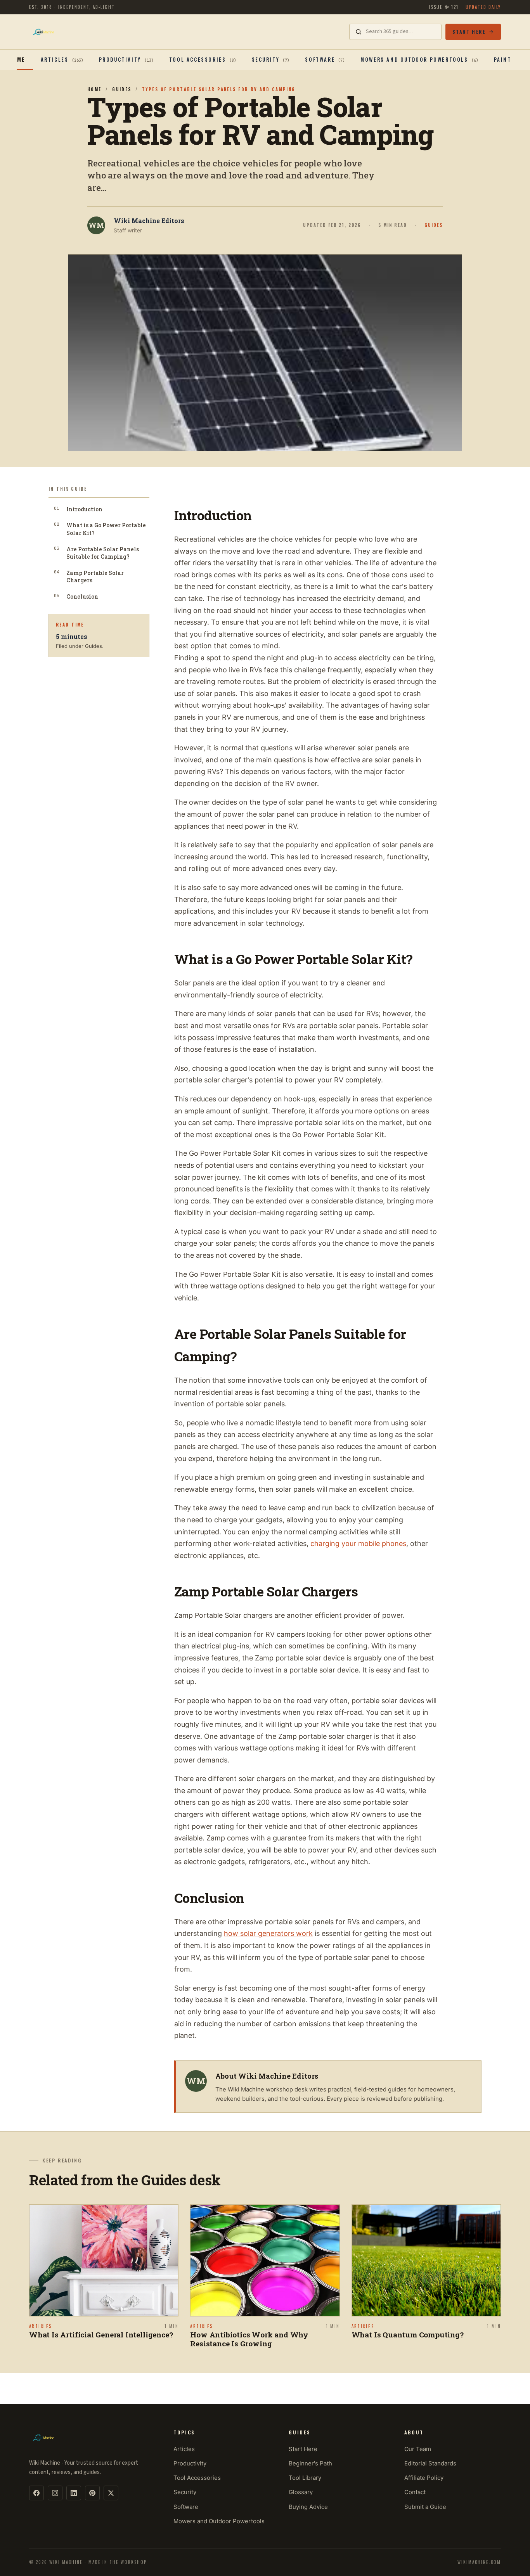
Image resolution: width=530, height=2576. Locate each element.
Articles (184, 2449)
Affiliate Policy (424, 2478)
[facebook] (36, 2493)
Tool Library (305, 2478)
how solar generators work (268, 1933)
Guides (122, 89)
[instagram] (55, 2493)
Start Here (469, 32)
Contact (415, 2492)
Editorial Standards (430, 2463)
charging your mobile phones (358, 1543)
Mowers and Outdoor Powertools (219, 2521)
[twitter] (111, 2493)
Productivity (190, 2463)
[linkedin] (74, 2493)
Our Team (418, 2449)
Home (17, 59)
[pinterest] (92, 2493)
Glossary (301, 2492)
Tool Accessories (197, 2478)
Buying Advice (308, 2507)
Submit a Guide (425, 2507)
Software (186, 2507)
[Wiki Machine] (43, 32)
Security (185, 2492)
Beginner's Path (310, 2463)
